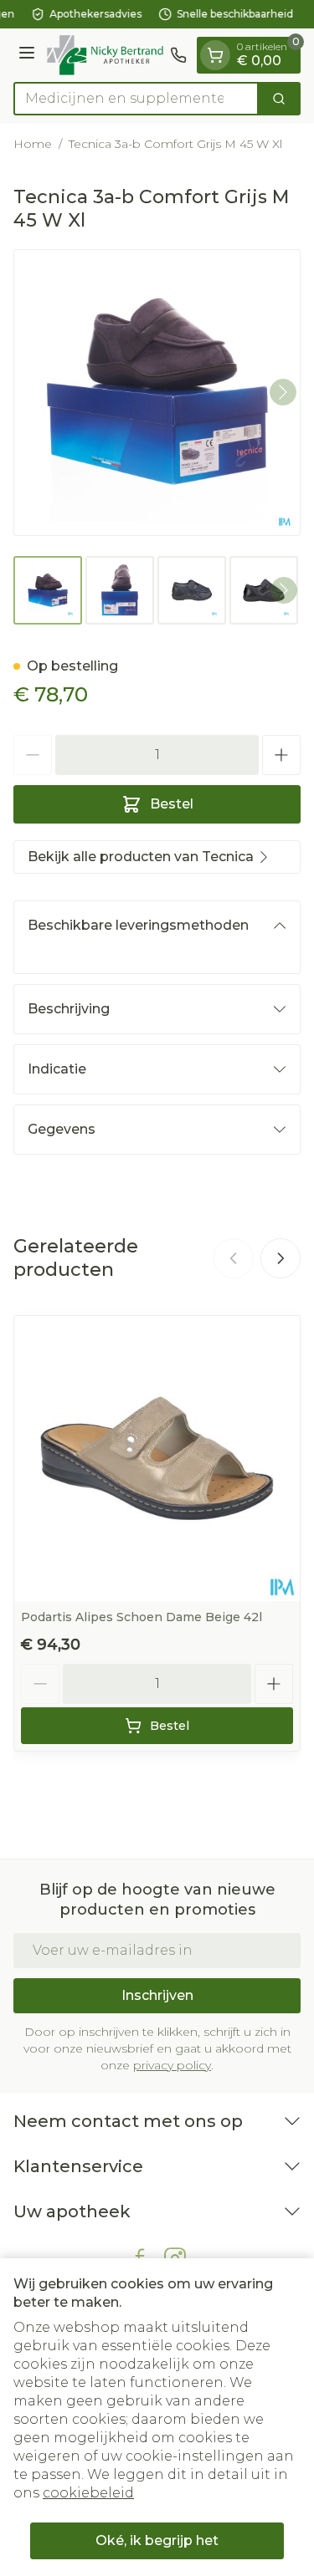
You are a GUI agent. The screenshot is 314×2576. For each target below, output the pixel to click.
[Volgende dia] (281, 1258)
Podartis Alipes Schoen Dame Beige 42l (142, 1617)
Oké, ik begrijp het (157, 2540)
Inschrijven (157, 1995)
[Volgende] (283, 392)
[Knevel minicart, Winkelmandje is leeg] (215, 55)
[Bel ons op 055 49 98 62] (178, 55)
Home (33, 144)
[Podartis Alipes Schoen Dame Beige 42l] (157, 1459)
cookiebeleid (88, 2493)
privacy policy (172, 2065)
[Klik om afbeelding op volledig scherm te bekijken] (157, 393)
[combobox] (136, 99)
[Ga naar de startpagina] (105, 55)
